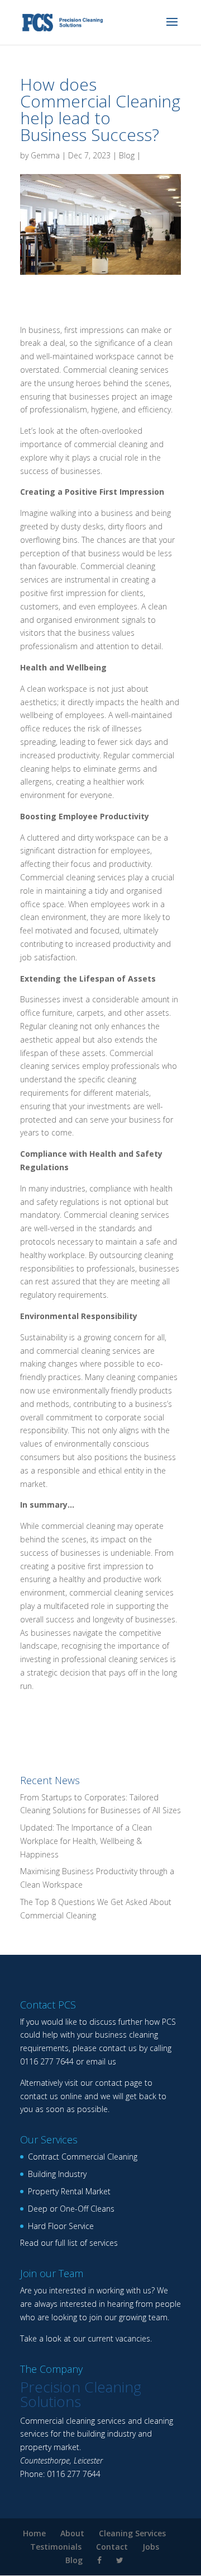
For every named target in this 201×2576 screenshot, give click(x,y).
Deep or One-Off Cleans (71, 2209)
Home (34, 2533)
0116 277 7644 (47, 2061)
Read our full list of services (69, 2243)
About (72, 2533)
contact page (119, 2083)
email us (101, 2061)
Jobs (151, 2547)
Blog (127, 155)
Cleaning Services (132, 2533)
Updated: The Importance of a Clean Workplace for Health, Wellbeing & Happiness (86, 1841)
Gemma (45, 155)
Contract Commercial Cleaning (83, 2157)
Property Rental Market (69, 2191)
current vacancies (119, 2338)
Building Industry (57, 2174)
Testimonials (56, 2547)
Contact (112, 2547)
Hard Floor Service (61, 2226)
